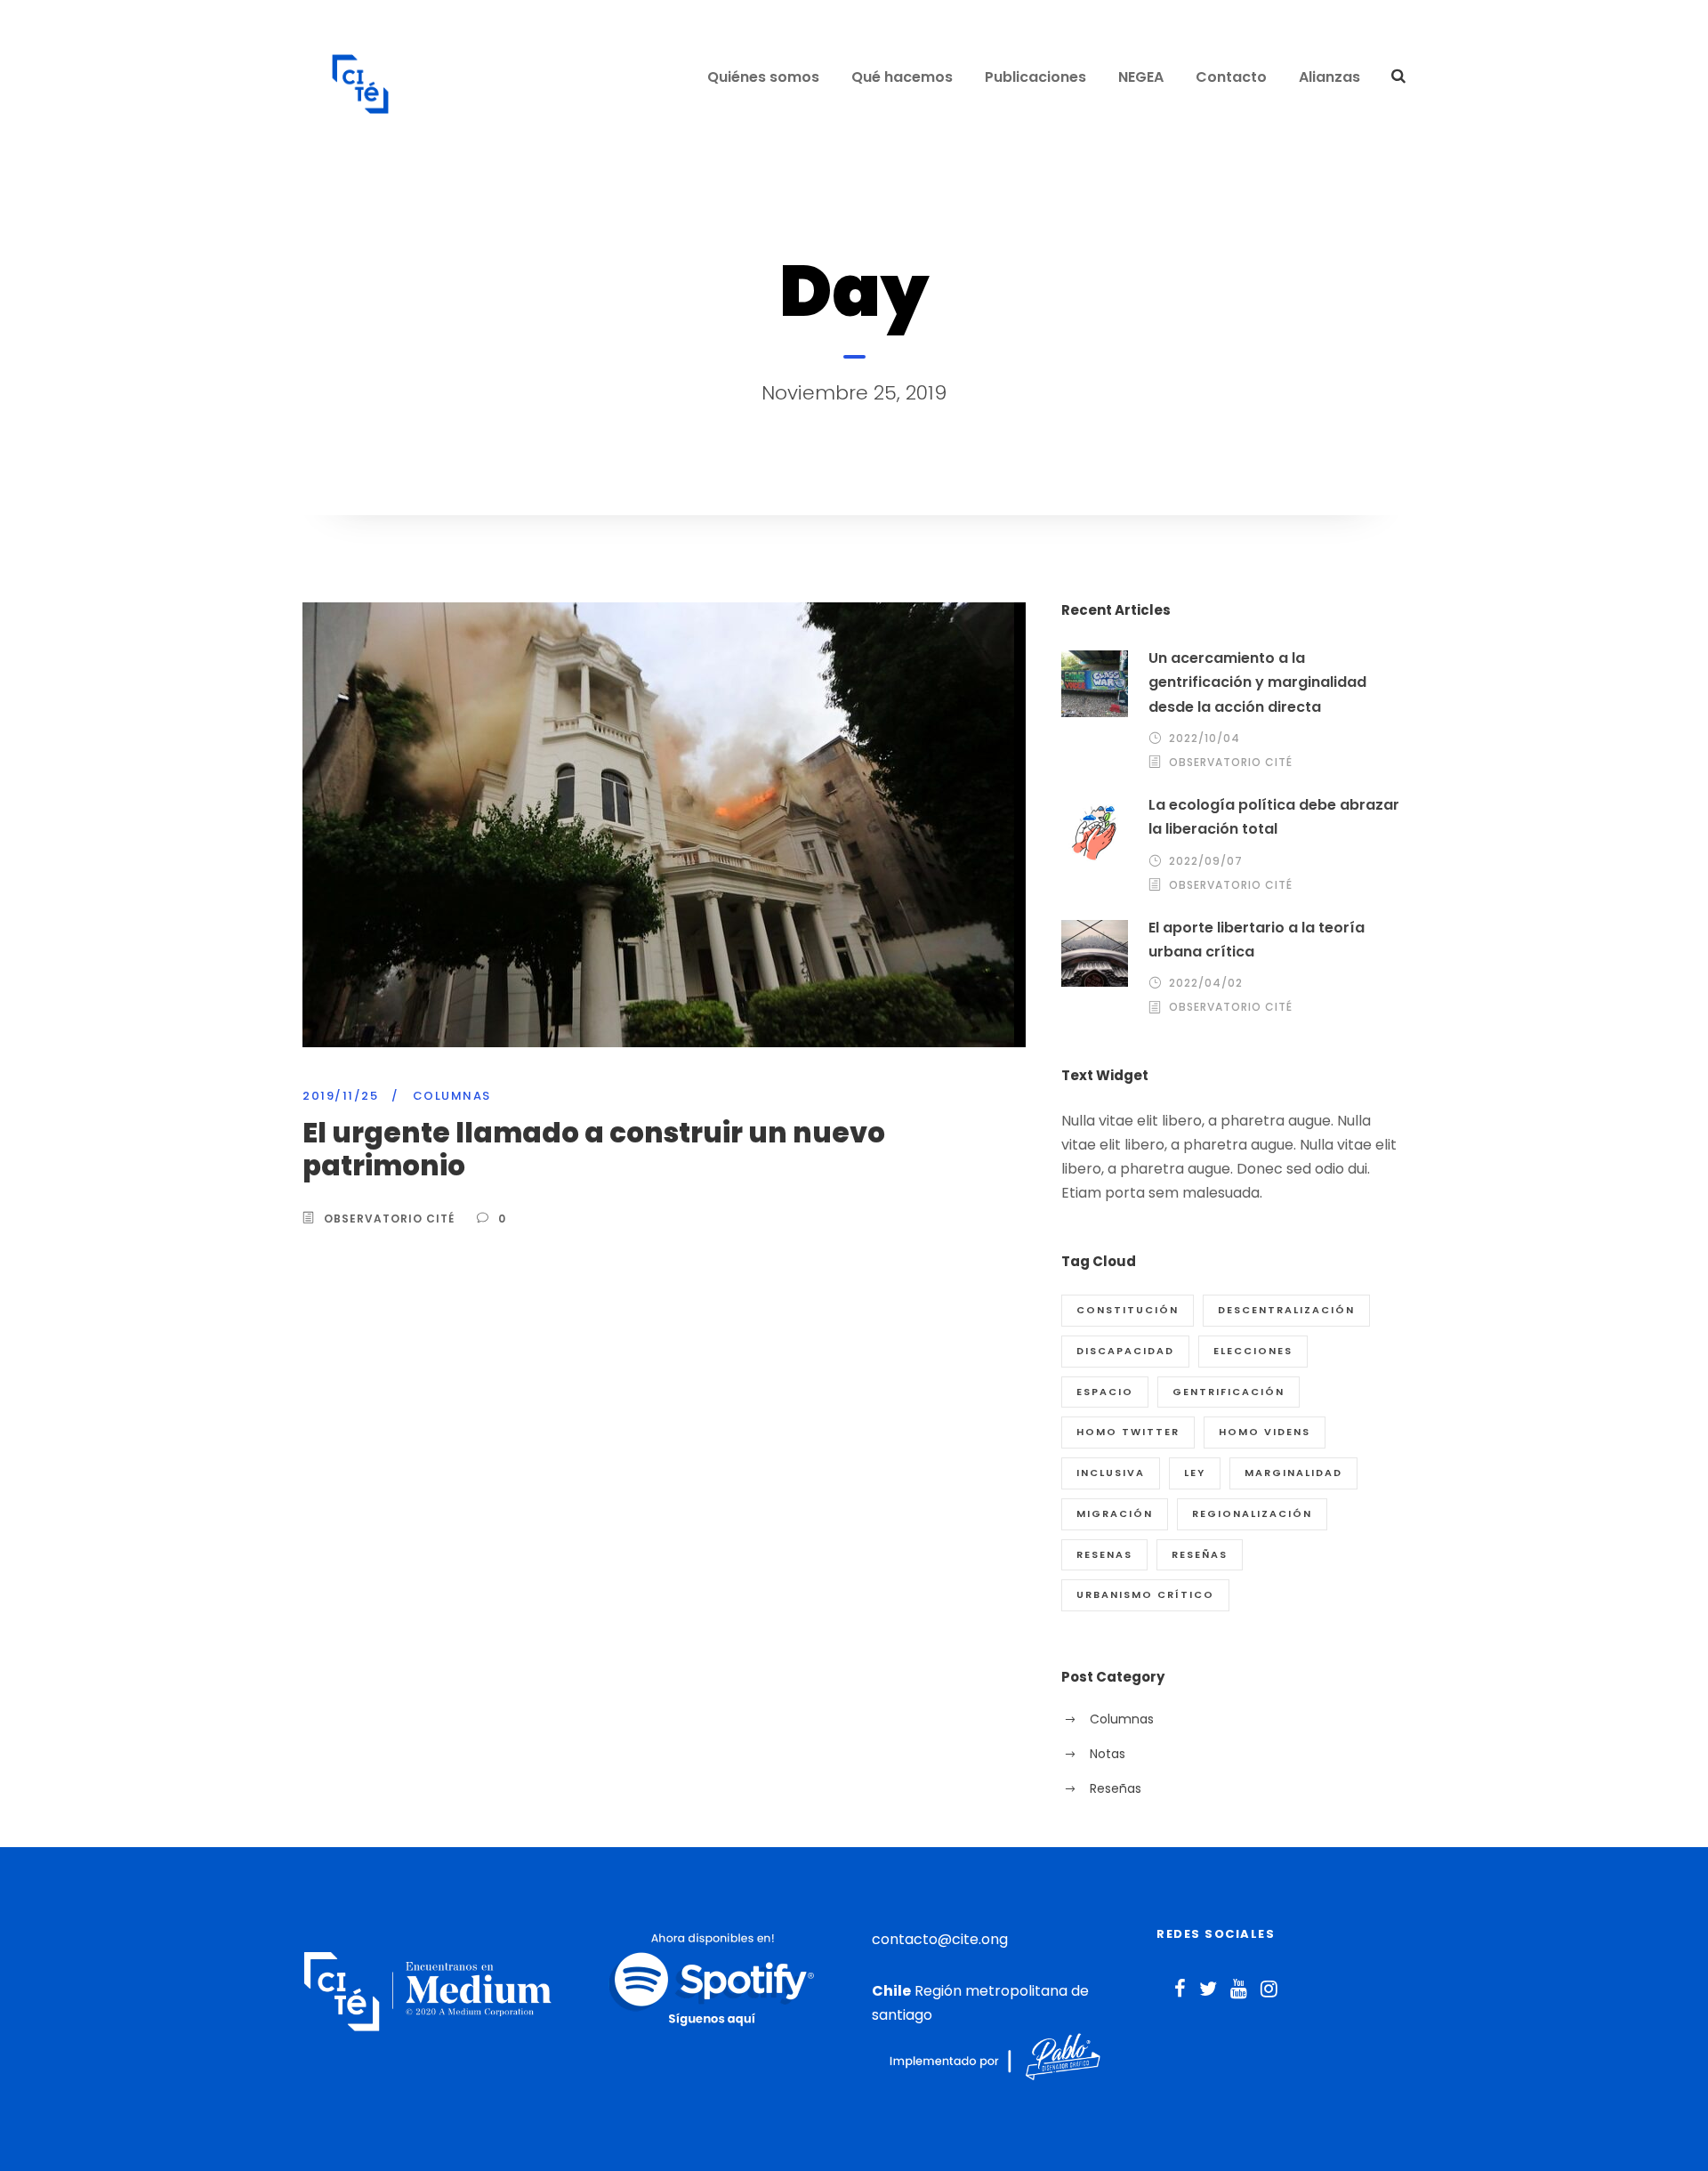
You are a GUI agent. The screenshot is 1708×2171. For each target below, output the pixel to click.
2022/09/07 (1206, 861)
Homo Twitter (1128, 1432)
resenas (1104, 1554)
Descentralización (1286, 1310)
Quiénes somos (763, 77)
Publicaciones (1035, 77)
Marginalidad (1293, 1473)
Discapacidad (1125, 1351)
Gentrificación (1229, 1392)
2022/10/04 (1204, 738)
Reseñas (1200, 1554)
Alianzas (1329, 77)
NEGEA (1141, 77)
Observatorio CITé (389, 1219)
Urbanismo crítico (1145, 1594)
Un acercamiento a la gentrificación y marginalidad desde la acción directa (1257, 682)
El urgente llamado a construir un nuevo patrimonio (594, 1149)
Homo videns (1265, 1432)
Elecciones (1253, 1351)
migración (1115, 1513)
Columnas (452, 1096)
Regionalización (1252, 1513)
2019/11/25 (340, 1096)
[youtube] (1239, 1989)
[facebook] (1180, 1989)
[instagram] (1269, 1989)
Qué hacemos (902, 77)
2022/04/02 (1206, 983)
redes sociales (1216, 1934)
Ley (1195, 1473)
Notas (1108, 1754)
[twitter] (1208, 1989)
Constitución (1128, 1310)
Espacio (1105, 1392)
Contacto (1231, 77)
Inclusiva (1111, 1473)
